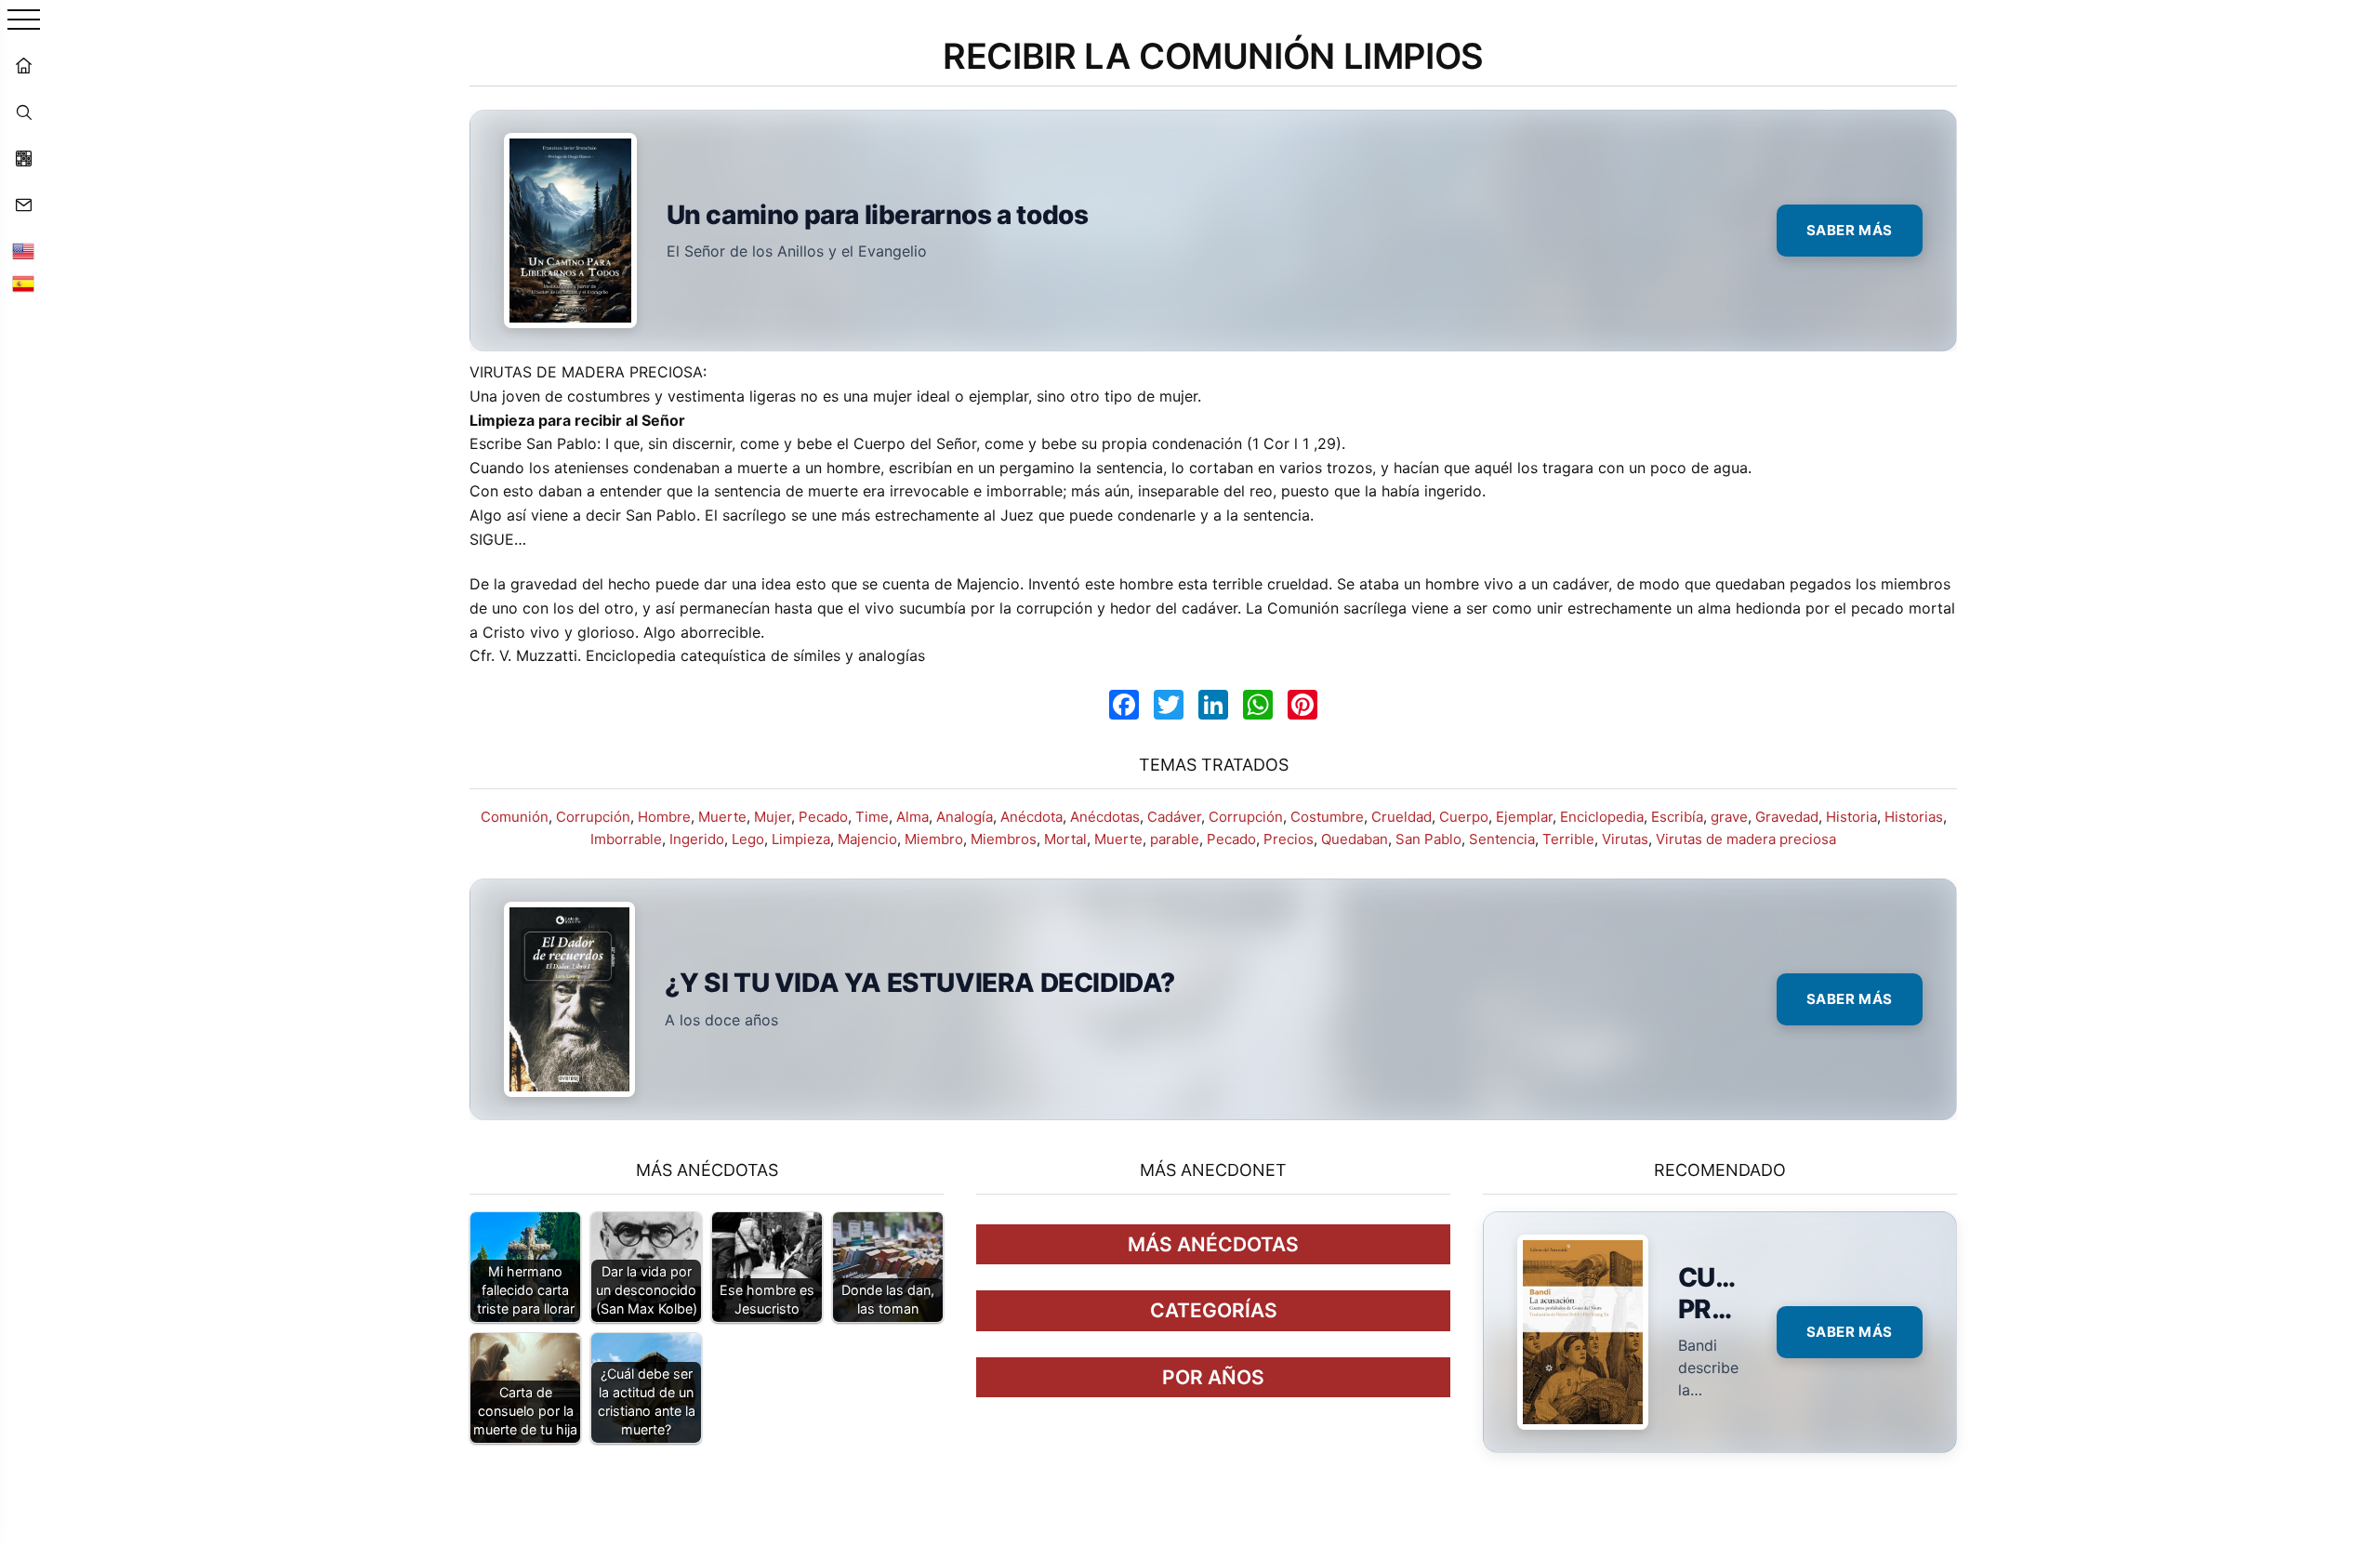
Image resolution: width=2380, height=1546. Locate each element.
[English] (23, 251)
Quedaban (1355, 839)
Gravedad (1787, 817)
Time (872, 817)
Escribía (1677, 817)
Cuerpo (1464, 817)
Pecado (823, 817)
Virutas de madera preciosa (1746, 839)
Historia (1851, 817)
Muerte (722, 817)
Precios (1289, 839)
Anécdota (1031, 817)
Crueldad (1402, 817)
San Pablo (1428, 839)
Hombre (664, 817)
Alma (912, 817)
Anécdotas (1105, 817)
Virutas (1625, 839)
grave (1729, 817)
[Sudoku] (23, 158)
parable (1175, 839)
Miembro (934, 839)
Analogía (965, 817)
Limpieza (801, 839)
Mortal (1065, 839)
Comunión (515, 817)
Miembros (1004, 839)
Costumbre (1327, 817)
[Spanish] (23, 284)
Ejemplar (1524, 817)
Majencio (867, 839)
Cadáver (1174, 817)
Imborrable (626, 839)
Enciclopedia (1602, 817)
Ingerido (697, 839)
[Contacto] (23, 205)
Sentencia (1502, 839)
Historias (1914, 817)
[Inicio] (23, 65)
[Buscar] (23, 112)
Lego (748, 839)
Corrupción (593, 817)
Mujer (773, 817)
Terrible (1568, 839)
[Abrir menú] (24, 21)
